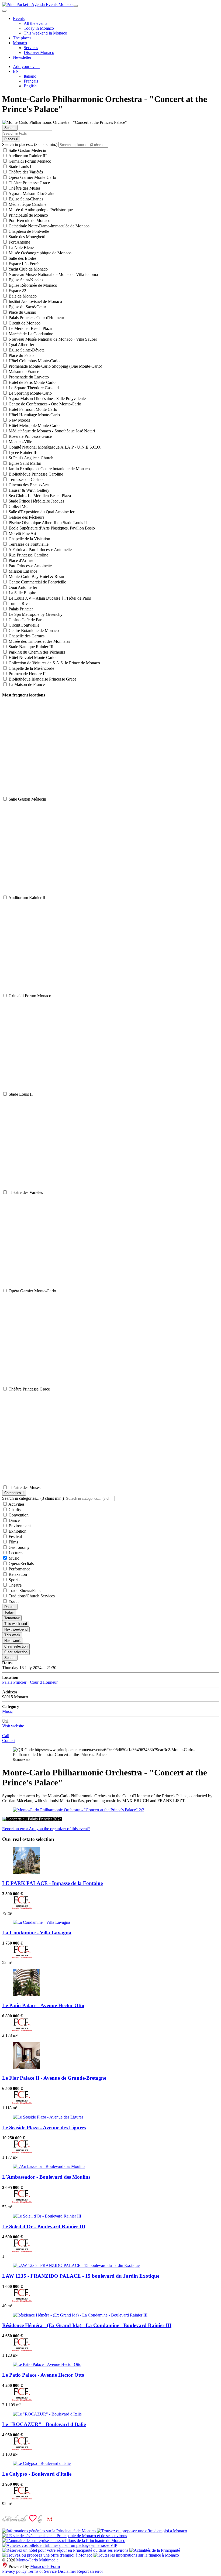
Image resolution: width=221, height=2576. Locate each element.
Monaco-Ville (20, 442)
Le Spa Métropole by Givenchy (35, 614)
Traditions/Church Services (31, 1596)
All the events (35, 23)
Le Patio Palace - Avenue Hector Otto (43, 2005)
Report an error (15, 1829)
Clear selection (16, 1646)
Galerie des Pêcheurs (26, 517)
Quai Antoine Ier (22, 587)
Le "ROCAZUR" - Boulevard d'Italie (44, 2424)
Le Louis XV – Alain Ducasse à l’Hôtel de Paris (49, 598)
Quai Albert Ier (21, 345)
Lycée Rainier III (23, 452)
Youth (13, 1601)
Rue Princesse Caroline (28, 555)
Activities (16, 1504)
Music (13, 1558)
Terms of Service (42, 2571)
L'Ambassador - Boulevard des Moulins (46, 2177)
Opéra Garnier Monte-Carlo (32, 177)
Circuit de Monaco (24, 323)
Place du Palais (21, 355)
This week (12, 1635)
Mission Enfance (22, 571)
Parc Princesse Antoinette (30, 566)
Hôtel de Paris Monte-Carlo (32, 382)
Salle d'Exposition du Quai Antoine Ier (41, 512)
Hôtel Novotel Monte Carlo (32, 657)
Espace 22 (17, 291)
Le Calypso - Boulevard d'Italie (37, 2474)
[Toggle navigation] (76, 6)
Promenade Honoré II (27, 674)
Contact (9, 1740)
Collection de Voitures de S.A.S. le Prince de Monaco (54, 663)
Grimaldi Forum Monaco (29, 161)
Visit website (13, 1726)
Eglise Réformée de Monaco (32, 285)
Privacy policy (14, 2571)
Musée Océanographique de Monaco (39, 253)
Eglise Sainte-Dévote (26, 350)
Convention (18, 1515)
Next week (13, 1641)
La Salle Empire (22, 593)
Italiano (30, 76)
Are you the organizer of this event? (59, 1829)
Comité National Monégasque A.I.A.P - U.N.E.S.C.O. (54, 447)
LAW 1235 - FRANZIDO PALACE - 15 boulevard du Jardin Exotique (81, 2276)
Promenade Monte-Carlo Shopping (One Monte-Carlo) (55, 366)
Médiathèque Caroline (27, 204)
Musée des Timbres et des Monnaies (39, 641)
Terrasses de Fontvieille (28, 544)
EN (16, 71)
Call (6, 1736)
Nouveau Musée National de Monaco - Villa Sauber (52, 339)
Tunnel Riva (19, 604)
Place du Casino (22, 312)
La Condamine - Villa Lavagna (37, 1933)
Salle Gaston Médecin (27, 150)
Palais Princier (20, 609)
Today (9, 1612)
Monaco (20, 43)
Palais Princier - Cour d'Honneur (36, 318)
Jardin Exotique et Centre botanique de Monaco (49, 469)
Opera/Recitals (21, 1564)
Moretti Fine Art (22, 533)
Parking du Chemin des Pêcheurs (36, 652)
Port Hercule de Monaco (29, 221)
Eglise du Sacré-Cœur (27, 307)
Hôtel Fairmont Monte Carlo (32, 409)
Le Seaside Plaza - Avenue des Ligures (44, 2128)
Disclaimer (67, 2571)
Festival (15, 1537)
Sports (13, 1580)
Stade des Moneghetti (26, 237)
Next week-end (16, 1629)
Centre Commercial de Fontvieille (37, 582)
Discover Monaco (39, 52)
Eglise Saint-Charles (25, 199)
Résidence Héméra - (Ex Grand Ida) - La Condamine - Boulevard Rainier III (87, 2325)
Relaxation (17, 1574)
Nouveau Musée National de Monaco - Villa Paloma (53, 274)
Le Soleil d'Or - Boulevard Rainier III (44, 2227)
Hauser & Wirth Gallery (28, 490)
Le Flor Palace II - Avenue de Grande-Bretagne (54, 2078)
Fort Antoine (19, 242)
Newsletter (22, 57)
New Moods (19, 420)
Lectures (15, 1553)
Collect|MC (18, 506)
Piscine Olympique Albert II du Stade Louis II (47, 523)
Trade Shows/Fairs (24, 1591)
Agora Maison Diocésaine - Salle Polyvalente (47, 399)
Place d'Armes (20, 560)
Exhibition (17, 1531)
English (30, 86)
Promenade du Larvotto (28, 377)
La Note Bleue (21, 247)
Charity (14, 1510)
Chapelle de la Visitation (29, 539)
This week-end (16, 1624)
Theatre (15, 1585)
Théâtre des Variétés (25, 172)
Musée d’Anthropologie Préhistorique (40, 210)
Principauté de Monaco (28, 215)
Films (13, 1542)
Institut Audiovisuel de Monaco (35, 301)
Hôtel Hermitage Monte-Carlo (34, 415)
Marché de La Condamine (30, 334)
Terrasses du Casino (25, 479)
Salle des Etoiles (22, 258)
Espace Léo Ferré (23, 264)
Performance (19, 1569)
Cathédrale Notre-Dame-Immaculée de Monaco (49, 226)
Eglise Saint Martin (24, 463)
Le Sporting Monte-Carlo (30, 393)
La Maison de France (26, 684)
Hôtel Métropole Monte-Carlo (34, 426)
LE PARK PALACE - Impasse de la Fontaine (52, 1883)
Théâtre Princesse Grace (29, 183)
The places (22, 38)
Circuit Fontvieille (23, 625)
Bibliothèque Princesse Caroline (35, 474)
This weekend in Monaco (45, 33)
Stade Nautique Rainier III (30, 647)
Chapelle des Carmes (26, 636)
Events (19, 18)
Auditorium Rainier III (27, 156)
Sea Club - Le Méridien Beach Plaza (39, 496)
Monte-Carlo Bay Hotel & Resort (37, 577)
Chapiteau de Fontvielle (28, 231)
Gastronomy (19, 1547)
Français (31, 81)
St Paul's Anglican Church (30, 458)
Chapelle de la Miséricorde (31, 668)
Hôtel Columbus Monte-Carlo (34, 361)
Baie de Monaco (22, 296)
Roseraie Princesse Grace (30, 436)
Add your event (26, 66)
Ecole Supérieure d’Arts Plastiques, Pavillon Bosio (51, 528)
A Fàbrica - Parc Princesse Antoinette (40, 550)
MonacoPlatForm (45, 2566)
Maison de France (23, 372)
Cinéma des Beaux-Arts (28, 485)
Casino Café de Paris (26, 620)
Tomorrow (12, 1618)
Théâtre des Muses (24, 188)
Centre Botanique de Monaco (33, 631)
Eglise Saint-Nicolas (25, 280)
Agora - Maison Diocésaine (31, 194)
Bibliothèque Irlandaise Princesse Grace (42, 679)
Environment (19, 1526)
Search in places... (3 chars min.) (30, 144)
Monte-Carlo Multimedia (37, 2560)
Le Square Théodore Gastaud (33, 388)
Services (31, 48)
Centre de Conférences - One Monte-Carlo (44, 404)
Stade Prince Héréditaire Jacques (36, 501)
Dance (14, 1520)
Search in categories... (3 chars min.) (33, 1498)
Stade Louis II (20, 167)
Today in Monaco (39, 28)
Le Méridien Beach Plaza (30, 328)
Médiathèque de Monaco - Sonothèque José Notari (51, 431)
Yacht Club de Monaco (28, 269)
